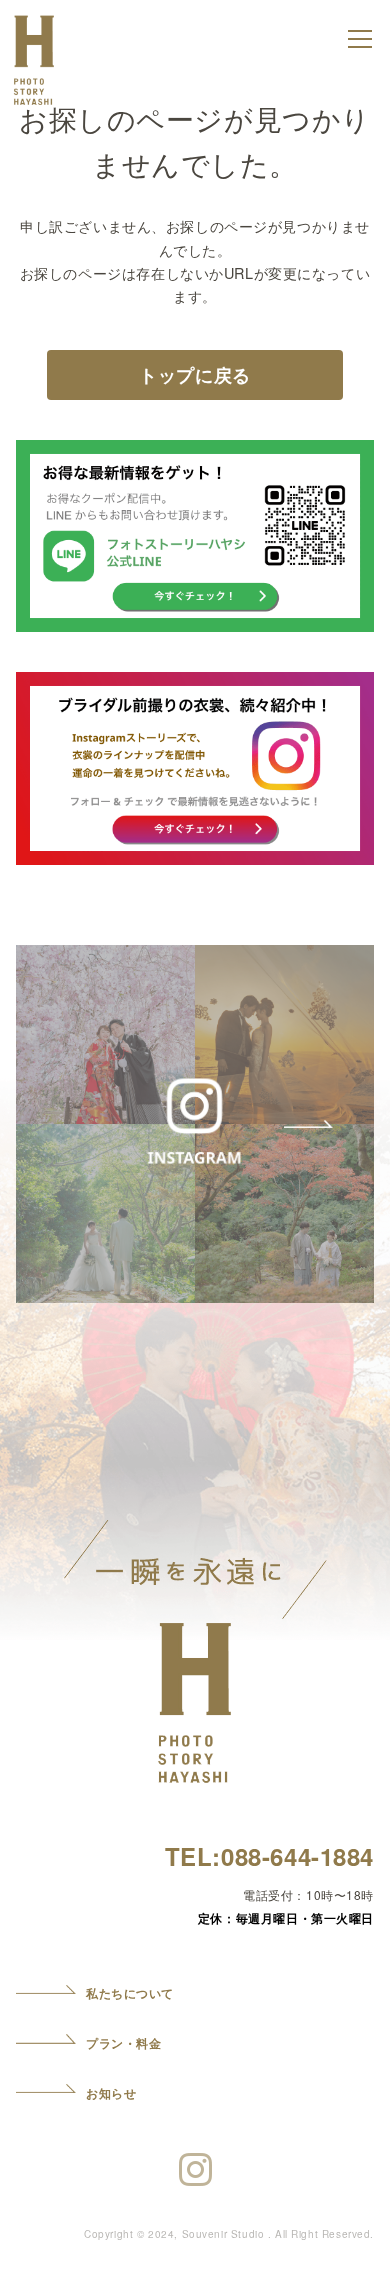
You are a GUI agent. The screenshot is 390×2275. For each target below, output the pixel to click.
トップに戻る (194, 375)
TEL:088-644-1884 (269, 1856)
